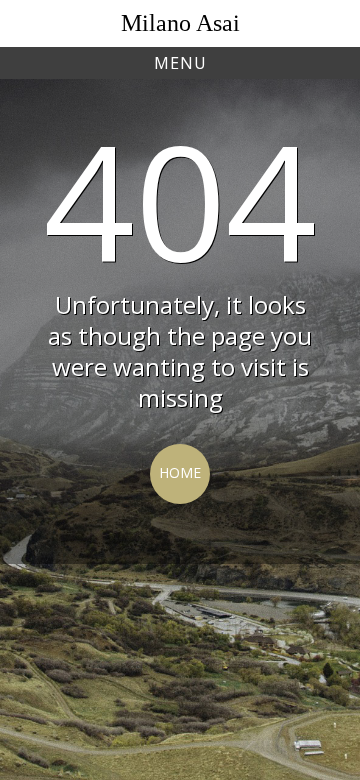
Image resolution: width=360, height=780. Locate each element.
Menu (180, 63)
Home (180, 472)
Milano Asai (180, 23)
